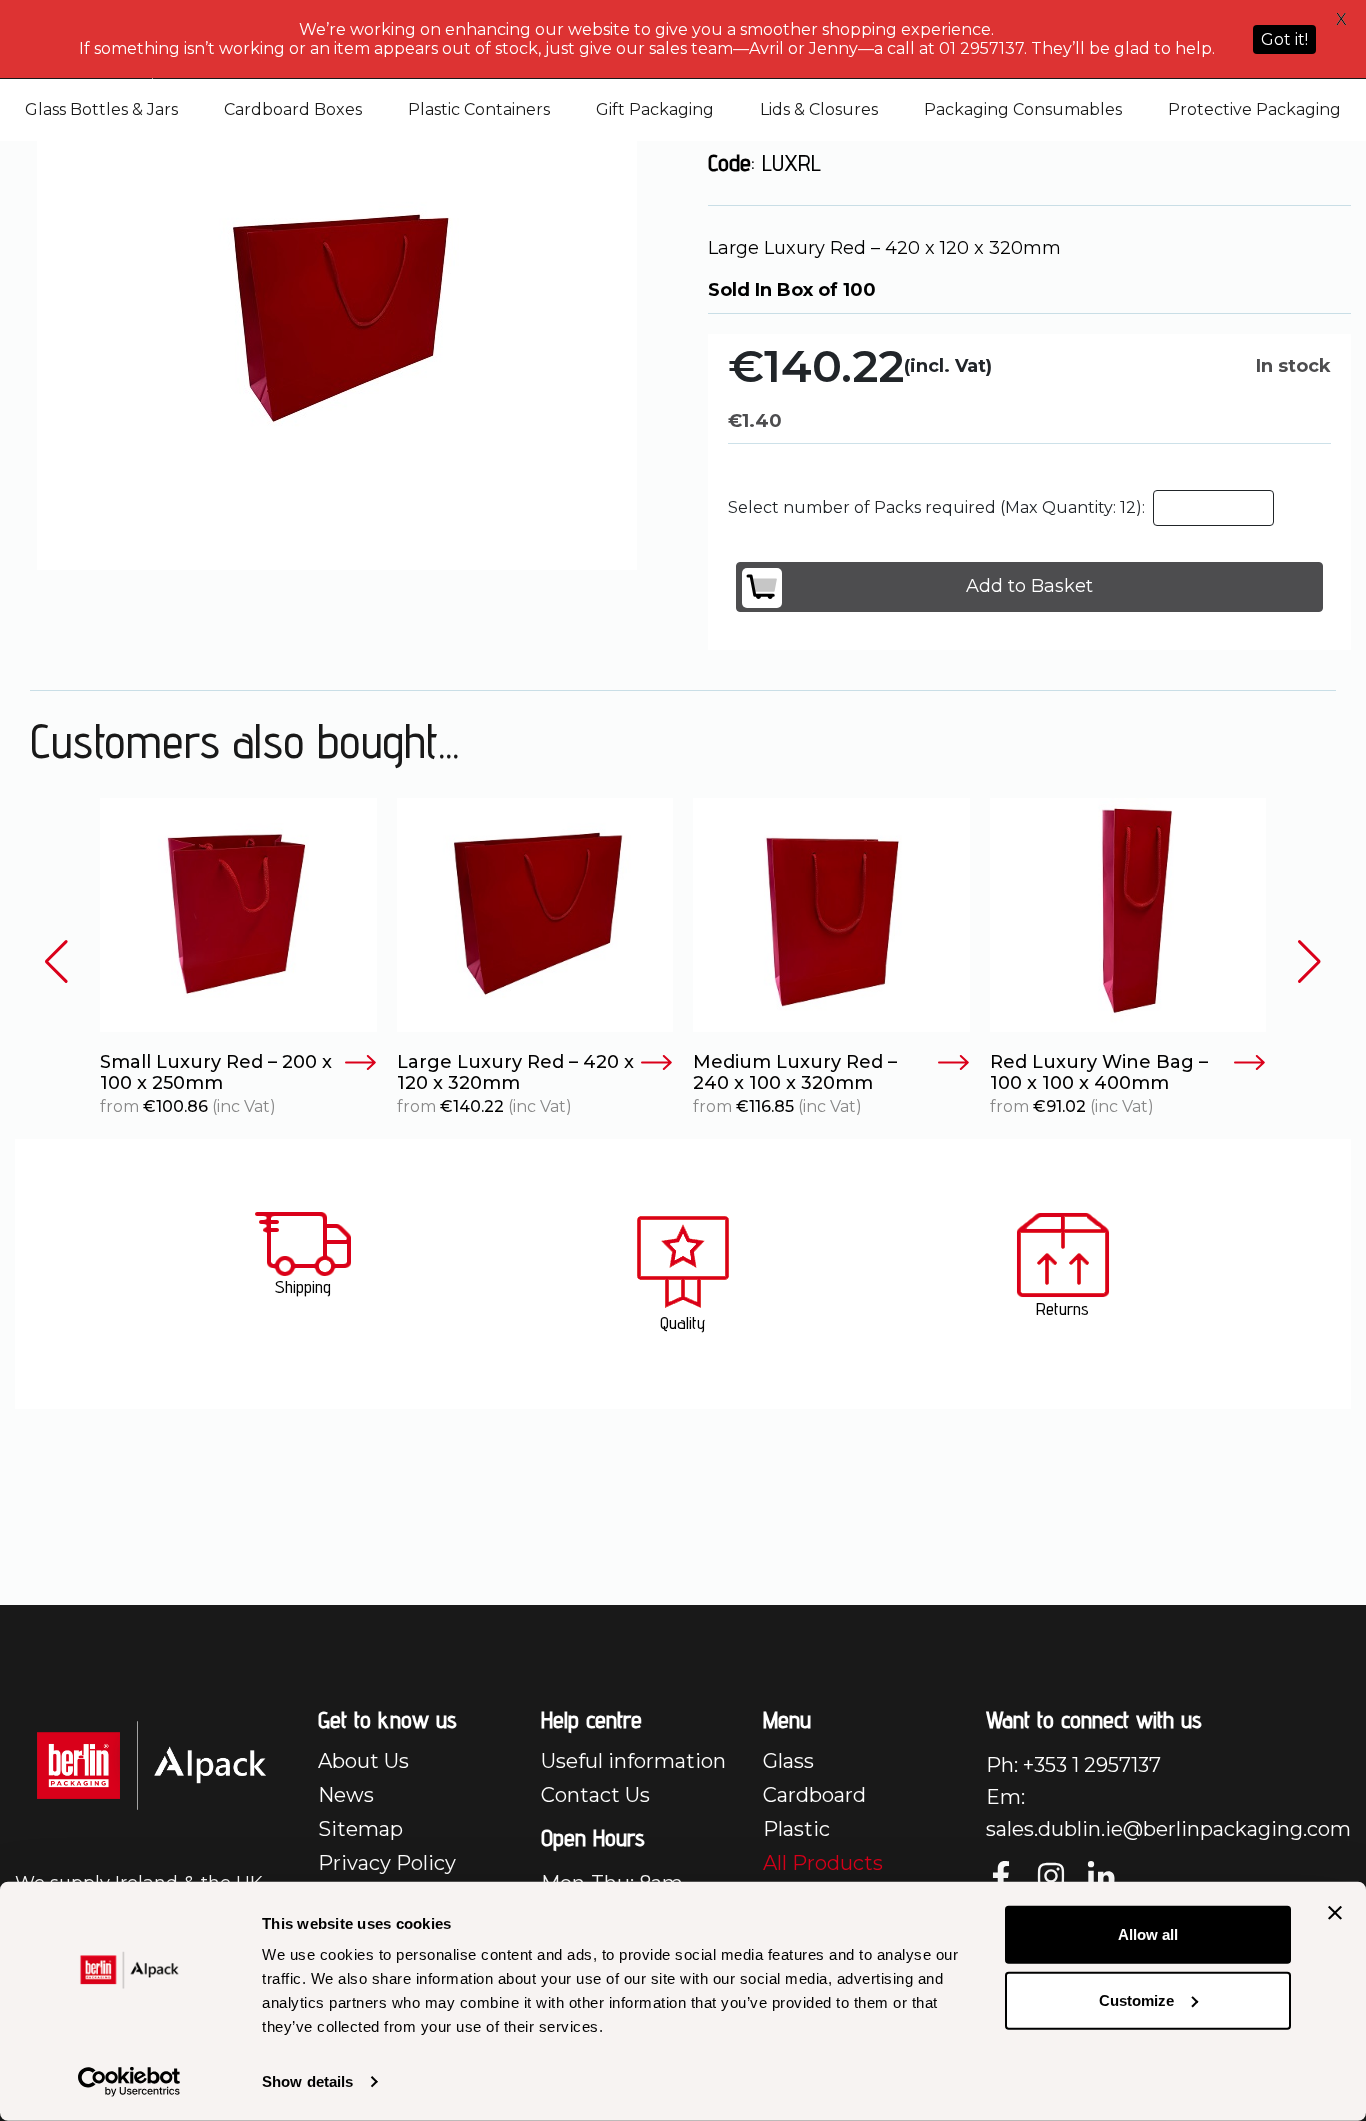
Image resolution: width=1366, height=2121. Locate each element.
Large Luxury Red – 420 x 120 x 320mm (515, 1073)
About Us (363, 1761)
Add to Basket (1029, 586)
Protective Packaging (1254, 109)
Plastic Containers (479, 109)
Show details (307, 2081)
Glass (788, 1761)
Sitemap (360, 1829)
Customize (1136, 1999)
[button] (56, 961)
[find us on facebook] (1001, 1876)
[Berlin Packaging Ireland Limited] (151, 1764)
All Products (823, 1863)
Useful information (633, 1761)
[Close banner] (1335, 1913)
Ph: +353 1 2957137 (1073, 1765)
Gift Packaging (655, 109)
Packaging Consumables (1023, 109)
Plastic (796, 1829)
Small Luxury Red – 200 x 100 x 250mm (216, 1073)
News (346, 1795)
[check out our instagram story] (1051, 1876)
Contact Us (595, 1795)
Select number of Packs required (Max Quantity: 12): (936, 507)
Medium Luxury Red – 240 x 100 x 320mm (795, 1073)
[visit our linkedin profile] (1101, 1876)
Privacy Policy (387, 1863)
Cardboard (814, 1795)
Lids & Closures (819, 109)
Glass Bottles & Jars (101, 109)
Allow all (1148, 1934)
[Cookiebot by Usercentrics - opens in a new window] (129, 2082)
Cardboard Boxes (293, 109)
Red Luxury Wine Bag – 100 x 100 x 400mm (1099, 1073)
